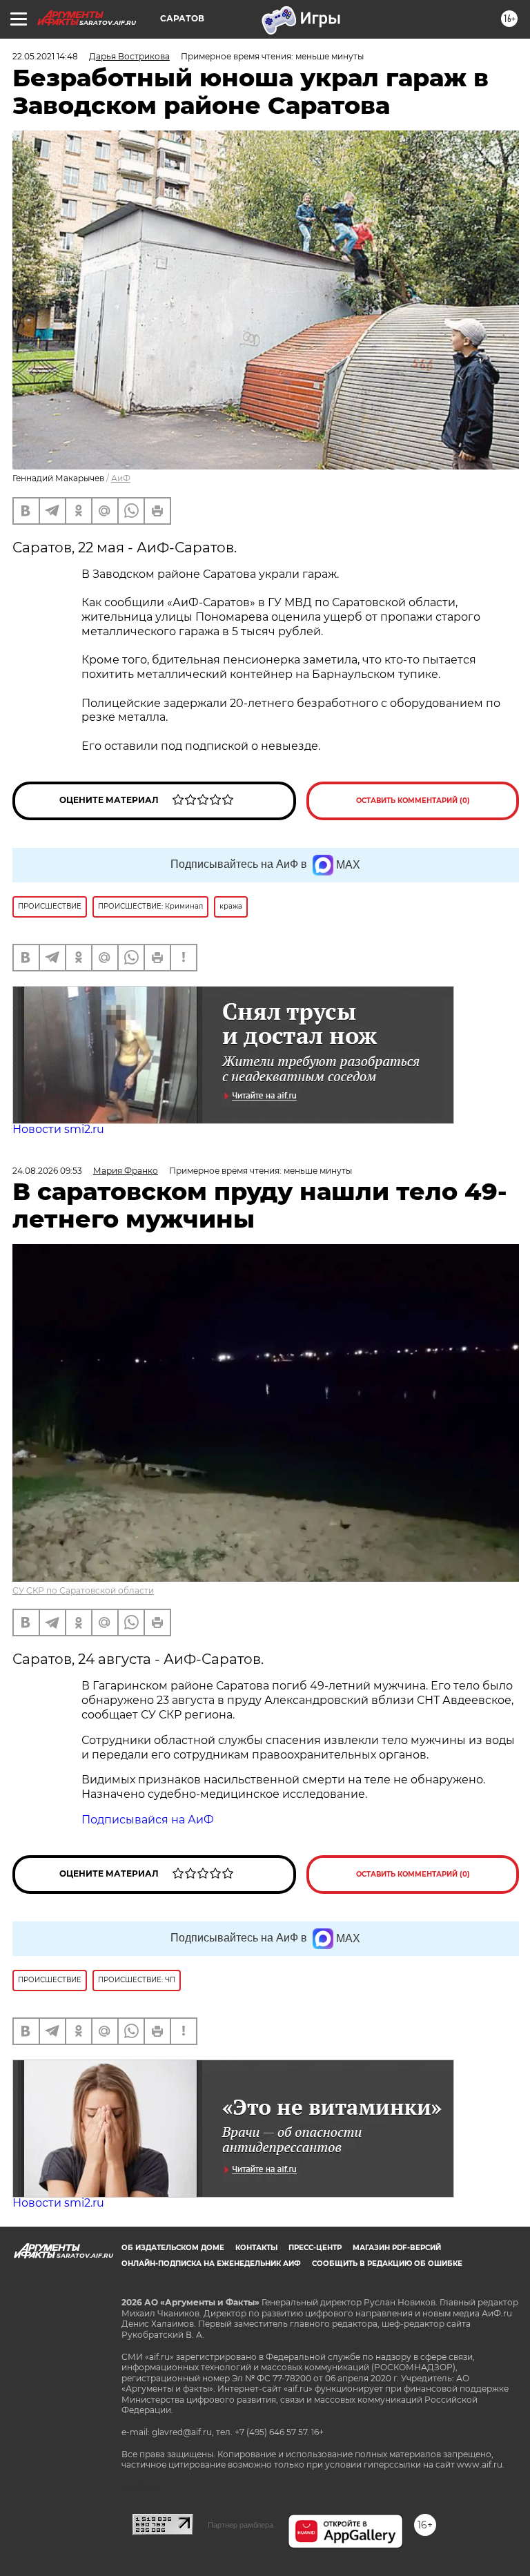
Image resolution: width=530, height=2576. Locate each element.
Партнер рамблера (241, 2525)
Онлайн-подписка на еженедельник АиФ (211, 2264)
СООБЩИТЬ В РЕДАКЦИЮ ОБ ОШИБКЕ (387, 2264)
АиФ (121, 478)
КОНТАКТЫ (256, 2248)
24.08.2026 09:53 (47, 1171)
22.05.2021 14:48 (45, 56)
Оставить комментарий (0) (413, 801)
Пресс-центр (315, 2248)
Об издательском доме (173, 2248)
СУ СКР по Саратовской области (83, 1590)
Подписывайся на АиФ (148, 1820)
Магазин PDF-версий (397, 2248)
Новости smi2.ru (58, 1129)
